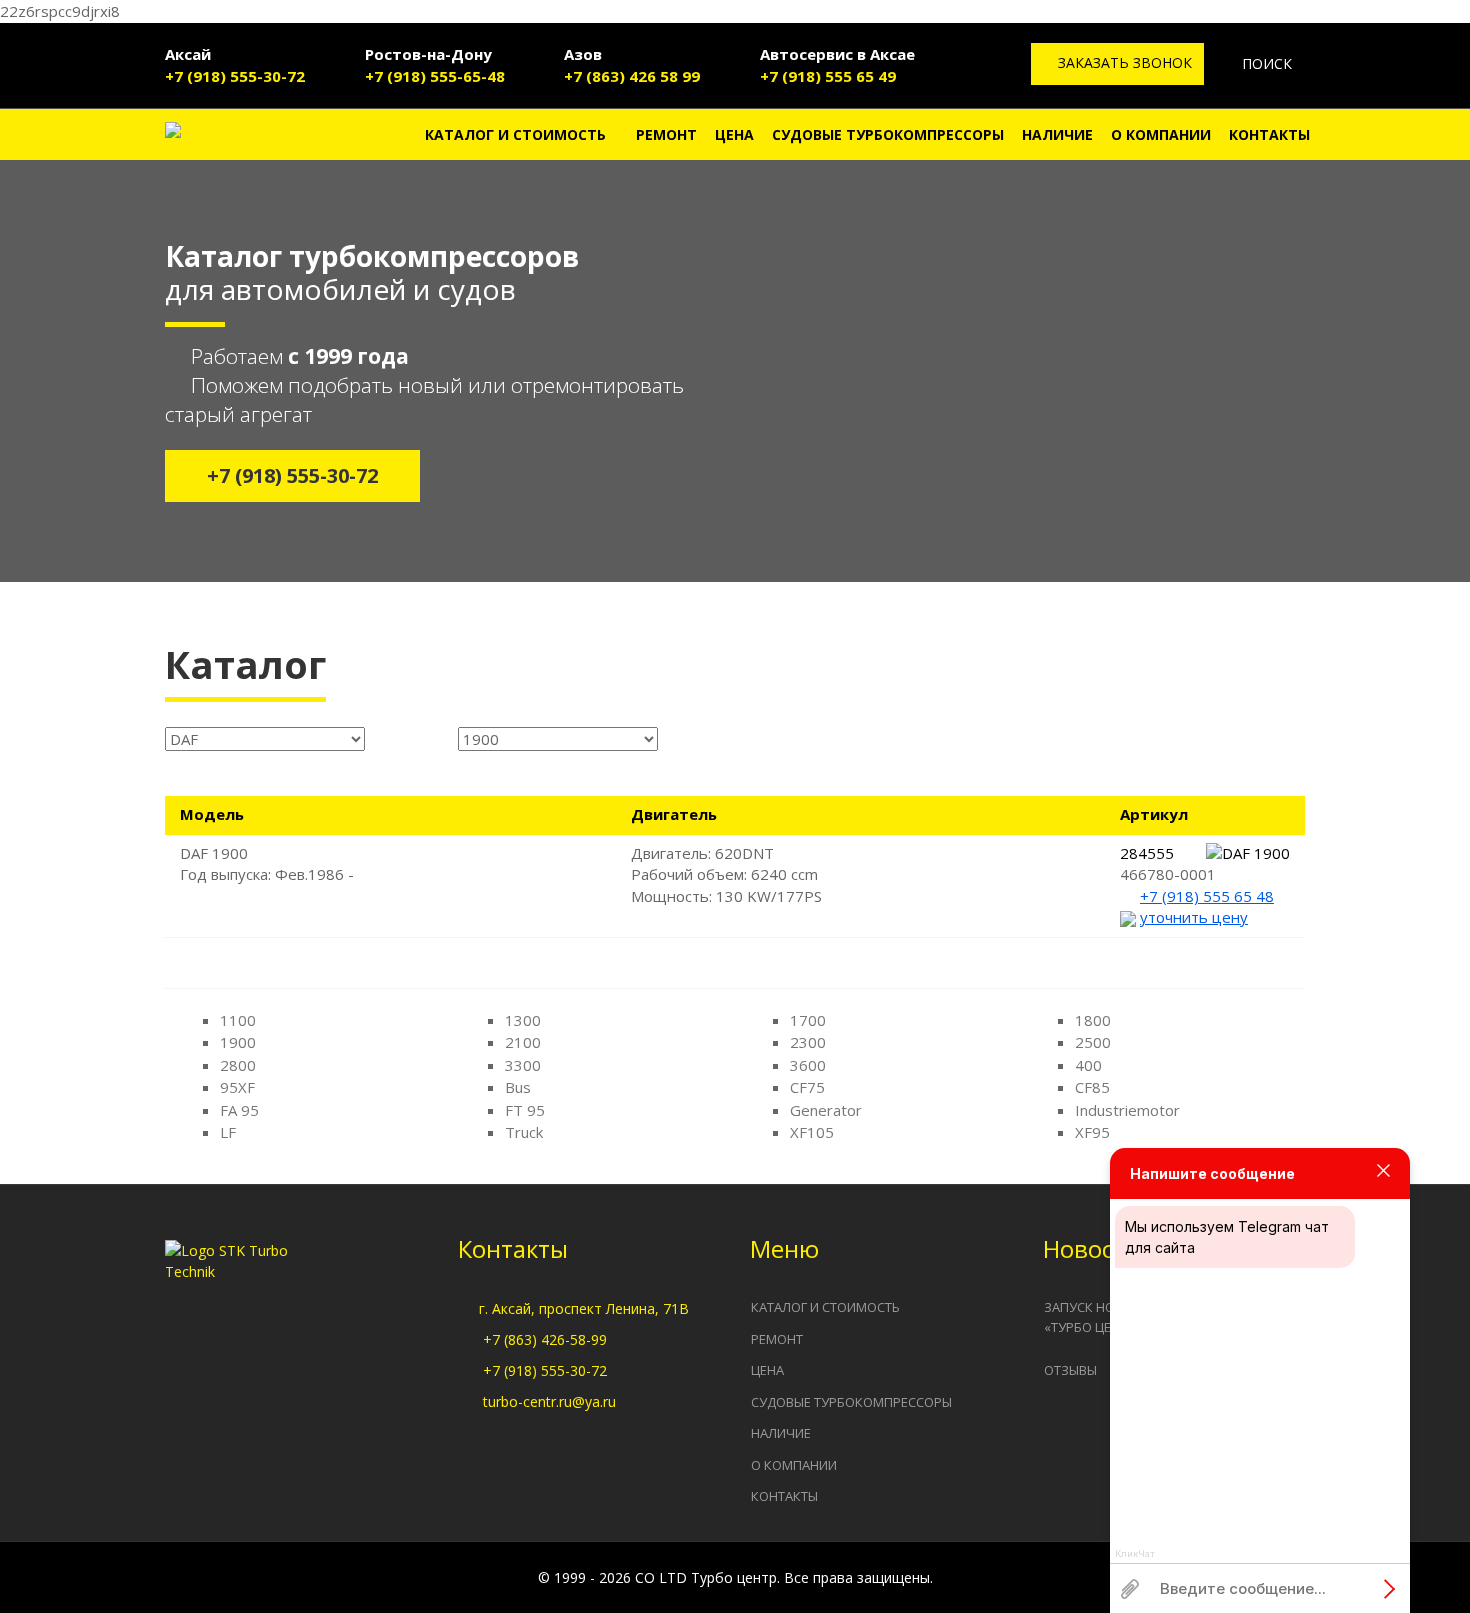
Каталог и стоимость (515, 134)
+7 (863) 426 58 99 (632, 76)
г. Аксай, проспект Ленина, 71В (584, 1308)
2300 (808, 1042)
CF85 (1092, 1087)
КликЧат (1135, 1554)
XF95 (1092, 1132)
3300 (523, 1065)
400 (1088, 1065)
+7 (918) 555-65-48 (435, 76)
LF (228, 1132)
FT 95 (525, 1110)
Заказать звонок (1123, 62)
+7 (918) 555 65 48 (1207, 896)
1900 (238, 1042)
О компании (1161, 134)
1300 (523, 1020)
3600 (808, 1065)
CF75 (807, 1087)
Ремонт (666, 134)
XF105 (812, 1132)
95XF (237, 1087)
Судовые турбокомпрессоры (888, 134)
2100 (523, 1042)
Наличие (1057, 134)
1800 (1093, 1020)
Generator (826, 1110)
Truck (524, 1132)
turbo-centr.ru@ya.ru (549, 1401)
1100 (238, 1020)
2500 (1093, 1042)
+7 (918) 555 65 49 (828, 76)
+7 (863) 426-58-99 (545, 1339)
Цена (734, 134)
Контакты (1269, 134)
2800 (238, 1065)
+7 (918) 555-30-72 (235, 76)
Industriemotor (1127, 1110)
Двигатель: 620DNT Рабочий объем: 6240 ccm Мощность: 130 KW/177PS (726, 874)
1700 (808, 1020)
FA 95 (239, 1110)
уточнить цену (1194, 917)
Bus (518, 1087)
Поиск (1265, 63)
